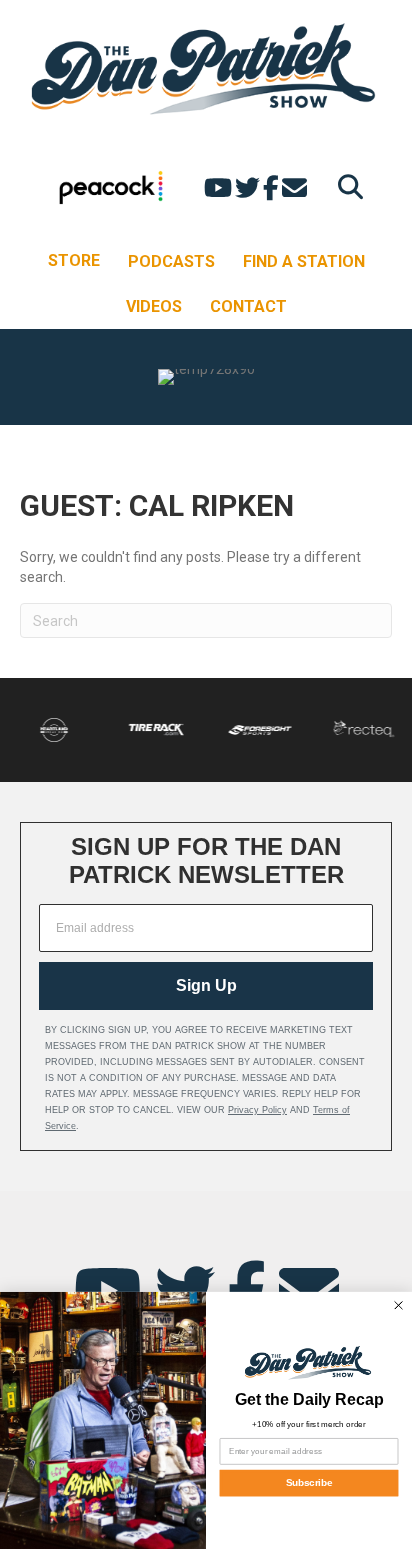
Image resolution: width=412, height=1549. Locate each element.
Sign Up (206, 985)
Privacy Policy (257, 1110)
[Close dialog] (398, 1305)
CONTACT (248, 306)
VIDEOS (154, 306)
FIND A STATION (304, 261)
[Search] (345, 186)
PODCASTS (171, 261)
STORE (74, 260)
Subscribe (309, 1483)
